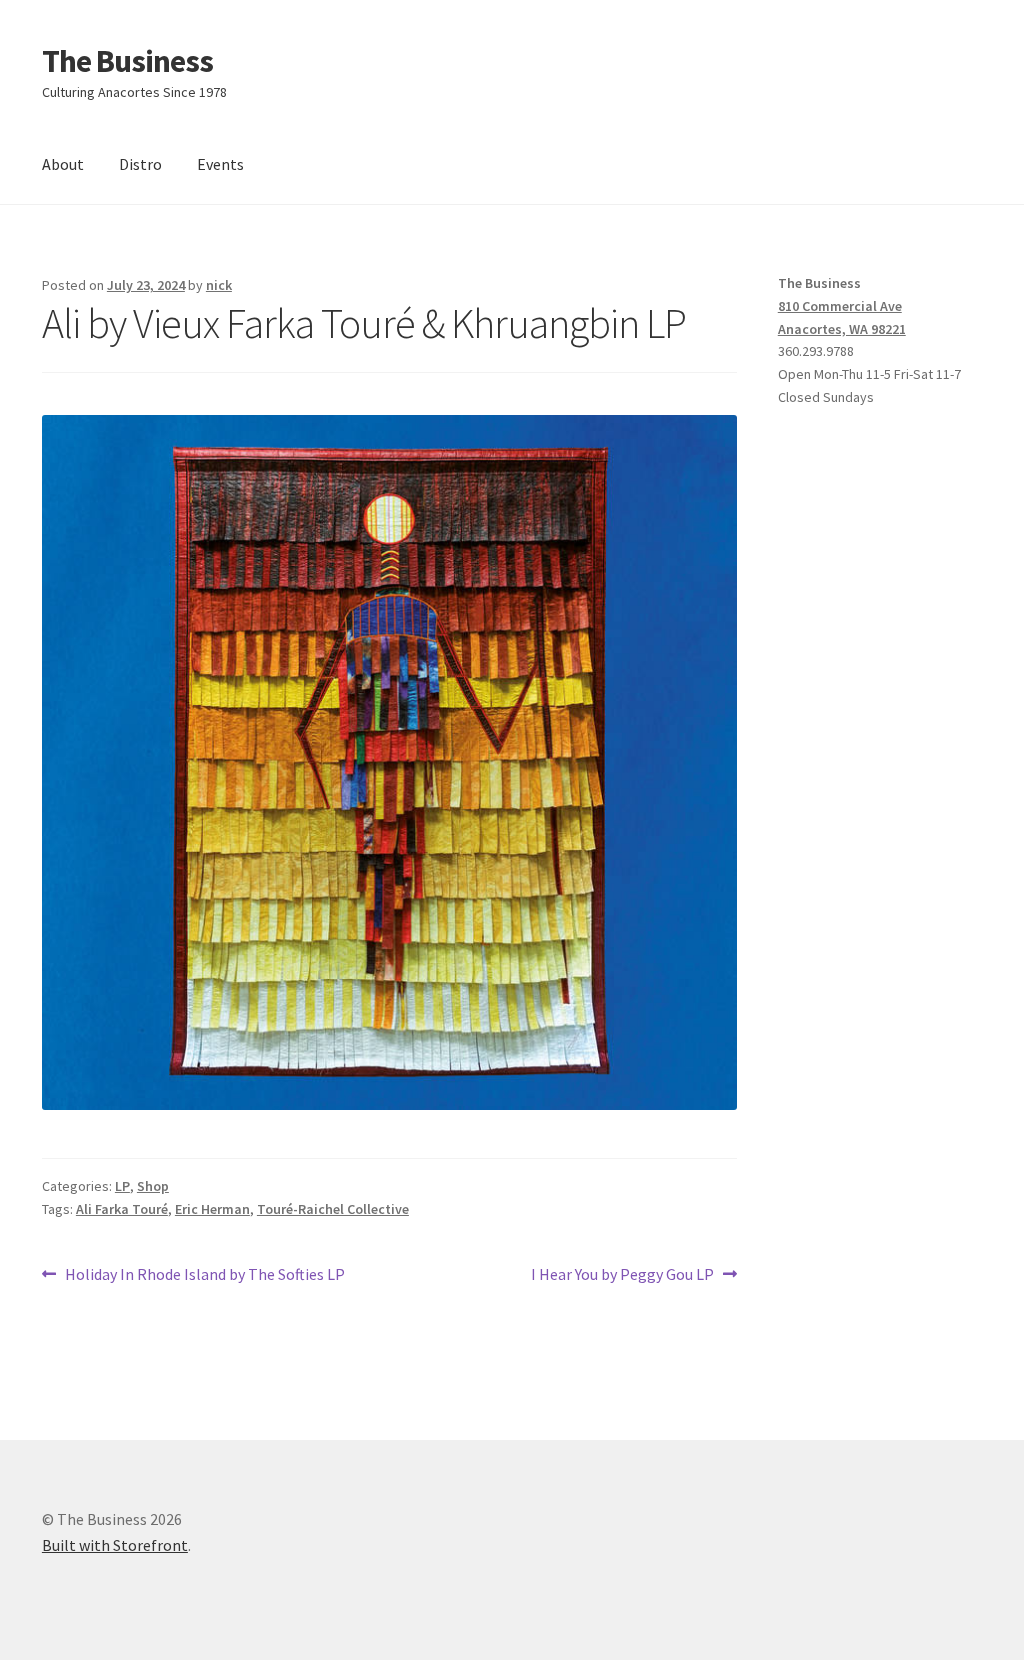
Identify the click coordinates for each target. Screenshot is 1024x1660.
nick (219, 285)
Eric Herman (212, 1209)
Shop (153, 1186)
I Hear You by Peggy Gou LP (622, 1275)
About (63, 164)
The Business (127, 61)
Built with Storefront (115, 1545)
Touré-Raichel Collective (333, 1209)
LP (122, 1186)
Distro (140, 164)
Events (220, 164)
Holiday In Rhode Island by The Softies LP (204, 1275)
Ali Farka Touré (122, 1209)
